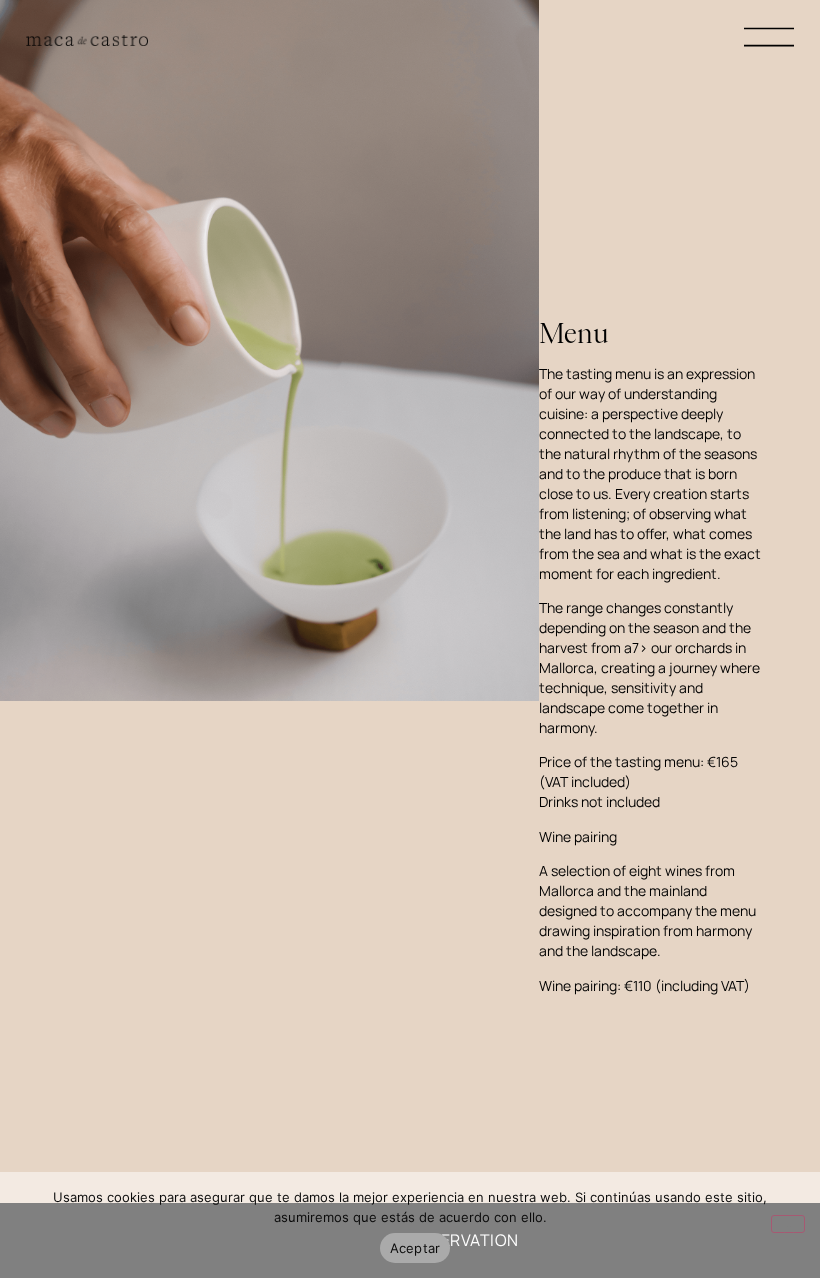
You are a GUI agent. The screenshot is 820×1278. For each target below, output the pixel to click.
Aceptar (415, 1248)
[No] (788, 1224)
